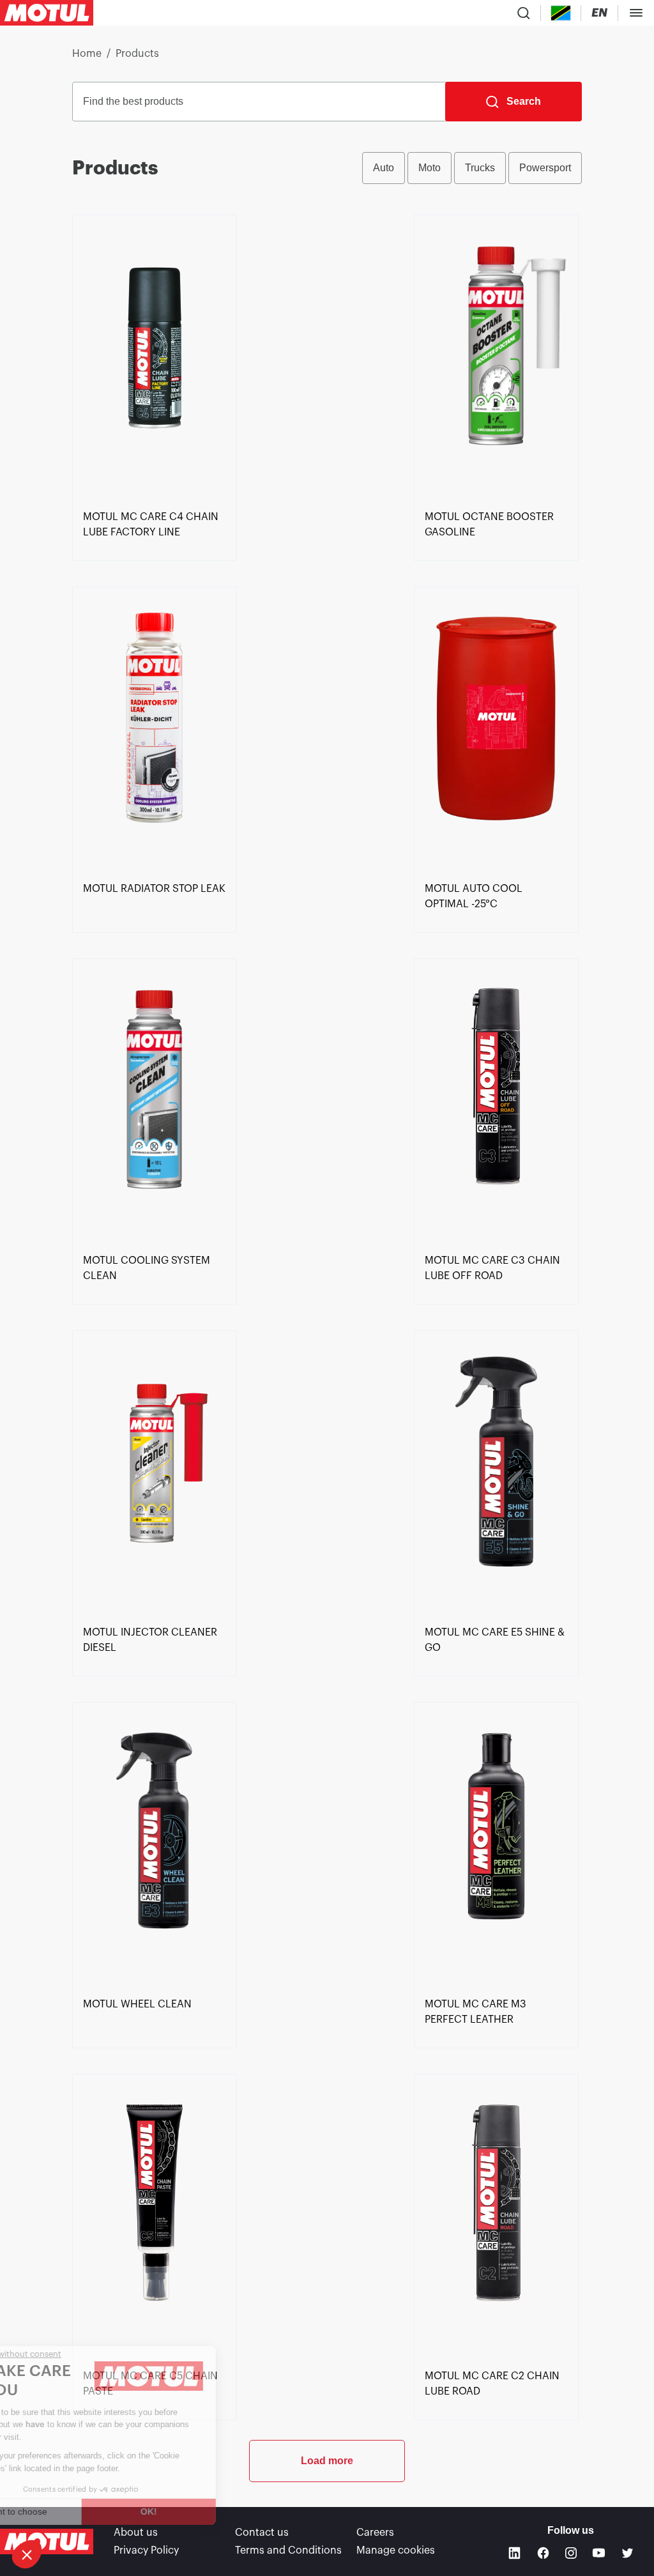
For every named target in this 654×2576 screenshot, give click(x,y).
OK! (214, 2511)
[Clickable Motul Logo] (47, 13)
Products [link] (137, 54)
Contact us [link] (262, 2533)
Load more (327, 2461)
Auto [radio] (384, 168)
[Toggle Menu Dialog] (636, 13)
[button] (27, 2554)
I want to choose (80, 2511)
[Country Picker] (561, 13)
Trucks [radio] (480, 168)
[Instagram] (571, 2553)
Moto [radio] (430, 168)
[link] (155, 360)
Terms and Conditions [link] (288, 2550)
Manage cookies (396, 2550)
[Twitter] (627, 2553)
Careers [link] (375, 2533)
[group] (472, 168)
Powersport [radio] (545, 168)
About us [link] (136, 2533)
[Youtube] (599, 2553)
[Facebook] (543, 2553)
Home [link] (87, 54)
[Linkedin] (514, 2553)
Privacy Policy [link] (146, 2550)
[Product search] (524, 13)
